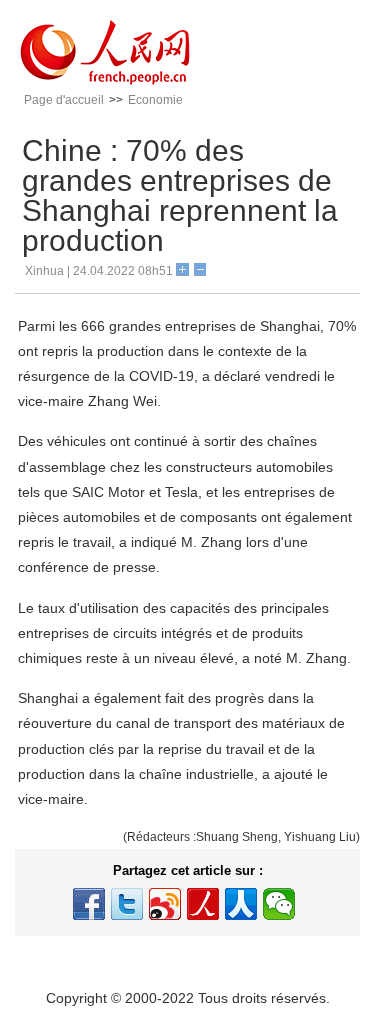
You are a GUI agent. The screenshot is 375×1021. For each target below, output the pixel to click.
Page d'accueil (64, 100)
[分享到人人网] (241, 904)
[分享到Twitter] (127, 904)
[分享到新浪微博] (165, 904)
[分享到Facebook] (89, 904)
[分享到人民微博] (203, 904)
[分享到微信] (279, 904)
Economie (155, 100)
